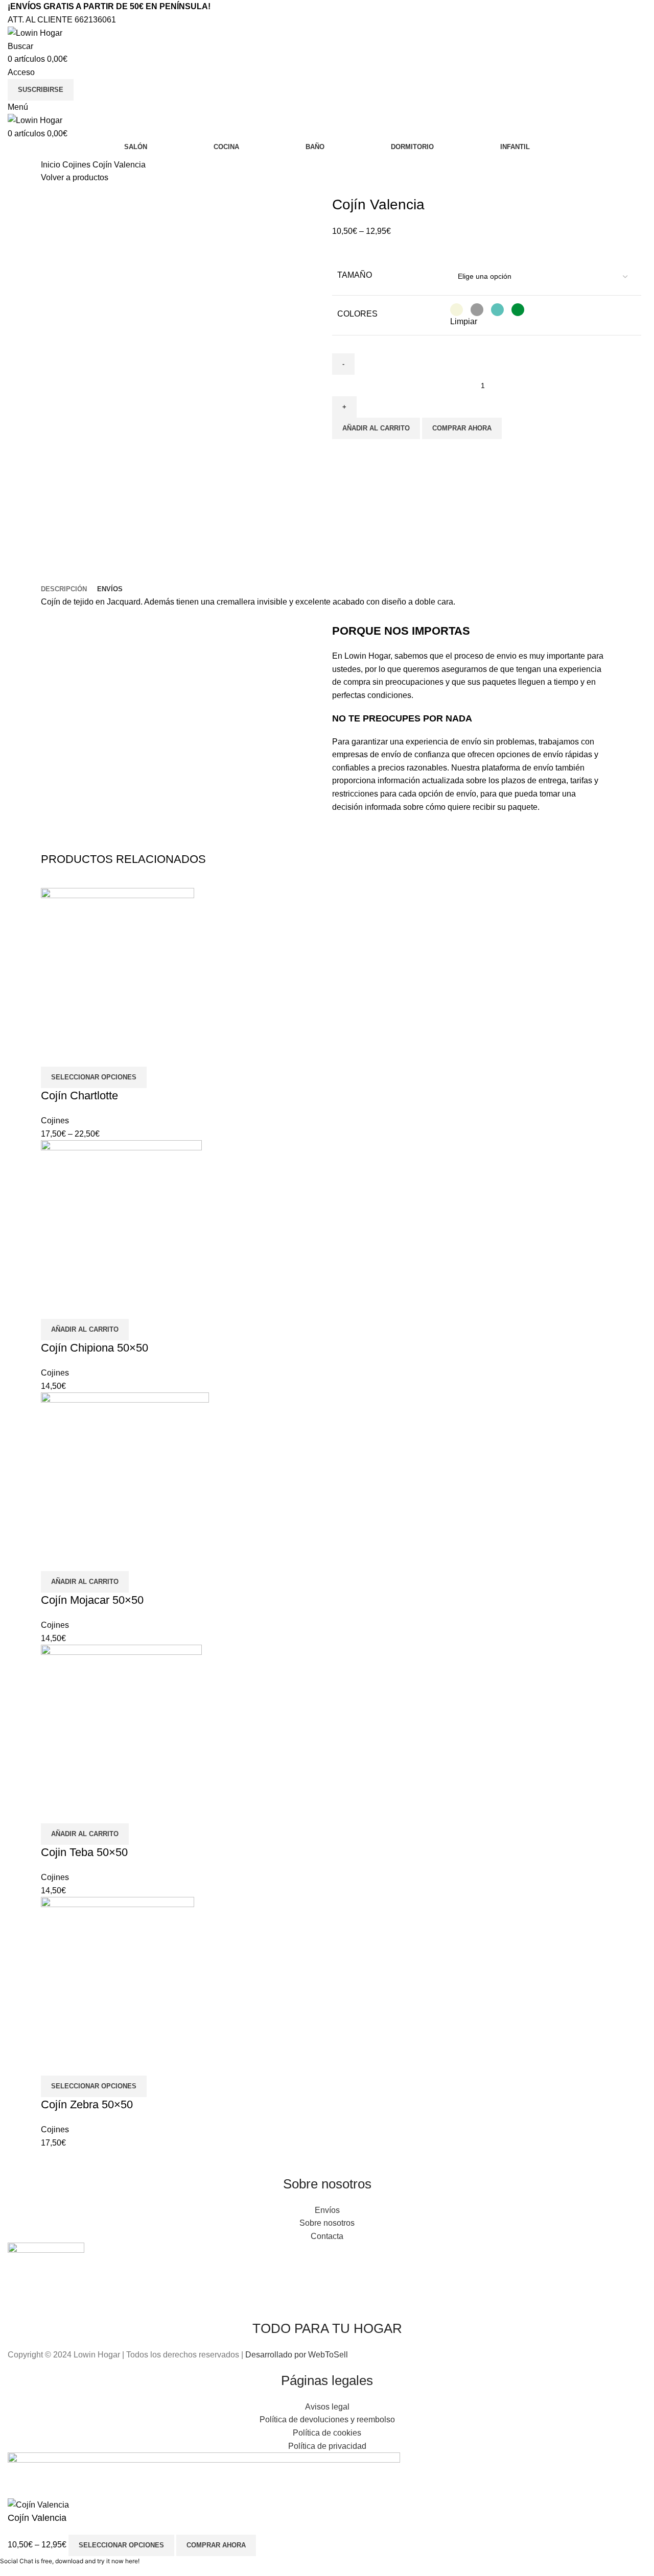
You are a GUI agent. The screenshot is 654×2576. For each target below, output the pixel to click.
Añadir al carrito (376, 428)
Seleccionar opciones (121, 2545)
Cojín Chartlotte (79, 1096)
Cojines (77, 165)
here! (132, 2561)
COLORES (357, 314)
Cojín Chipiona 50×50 (95, 1348)
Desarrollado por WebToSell (297, 2355)
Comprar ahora (462, 428)
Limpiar (464, 321)
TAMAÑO (355, 275)
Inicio (52, 165)
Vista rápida (54, 1054)
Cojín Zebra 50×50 (87, 2104)
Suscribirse (41, 90)
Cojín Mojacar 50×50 (92, 1600)
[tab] (64, 589)
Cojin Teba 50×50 (84, 1852)
